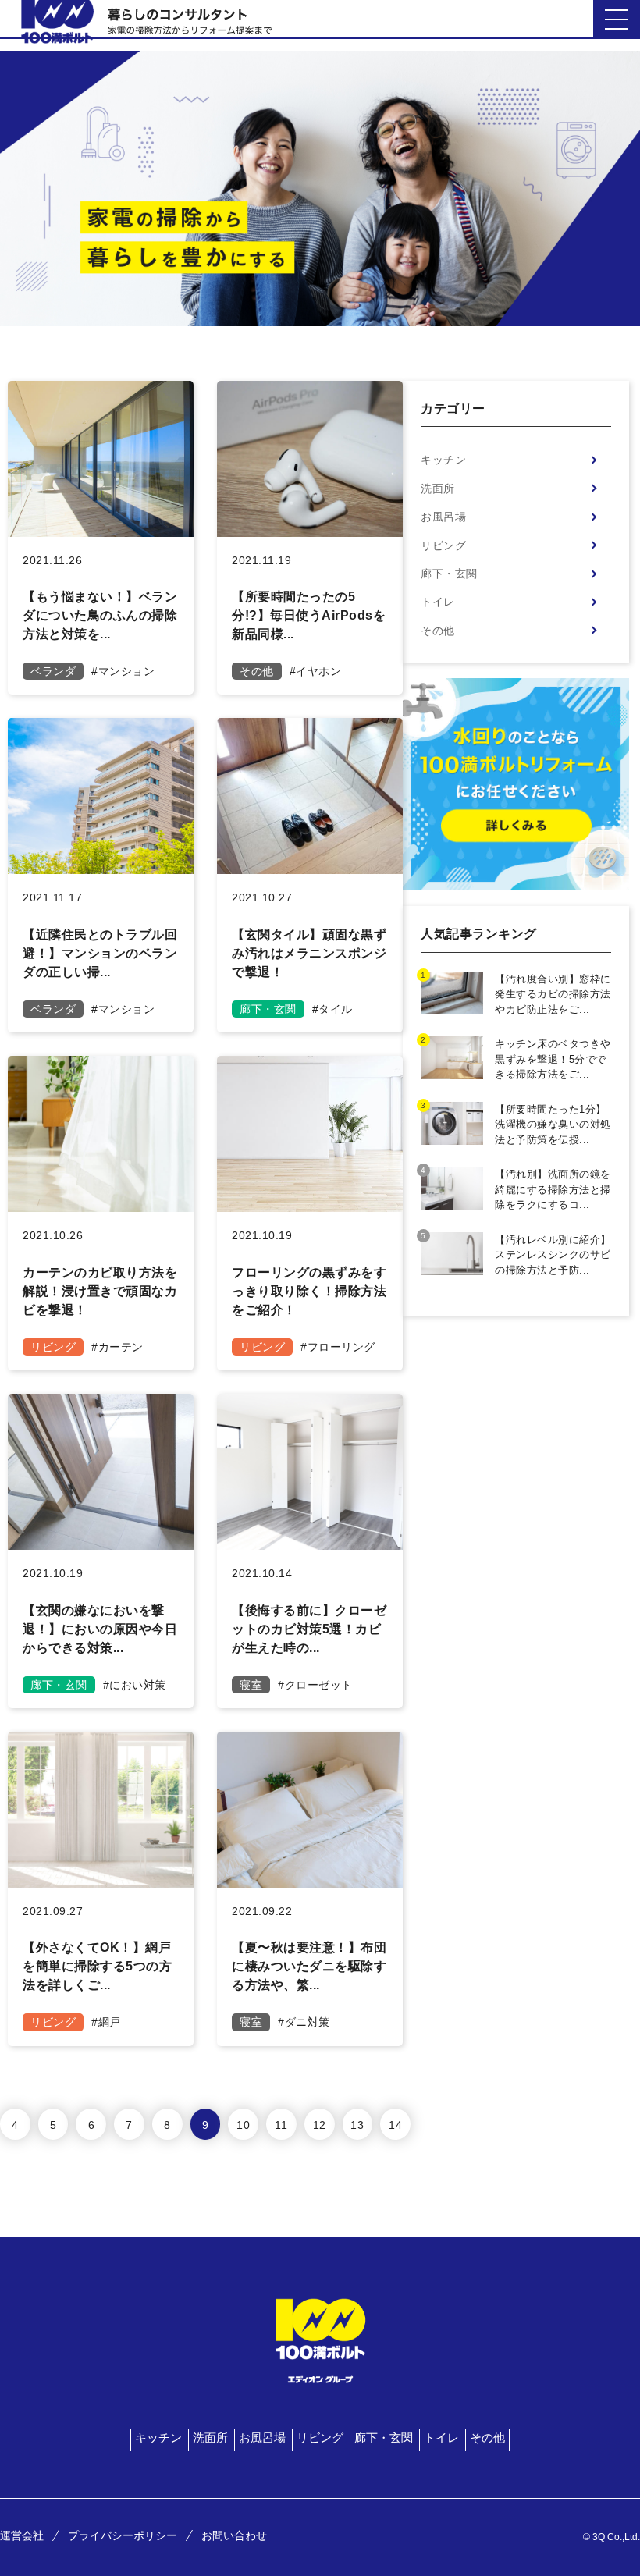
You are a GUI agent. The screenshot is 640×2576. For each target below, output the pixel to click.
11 (281, 2125)
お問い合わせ (234, 2535)
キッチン (443, 460)
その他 (438, 631)
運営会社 (22, 2535)
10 (243, 2125)
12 (320, 2125)
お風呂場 (443, 517)
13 (357, 2125)
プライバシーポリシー (123, 2535)
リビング (443, 545)
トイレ (438, 602)
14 (395, 2125)
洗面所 (438, 489)
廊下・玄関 (449, 574)
